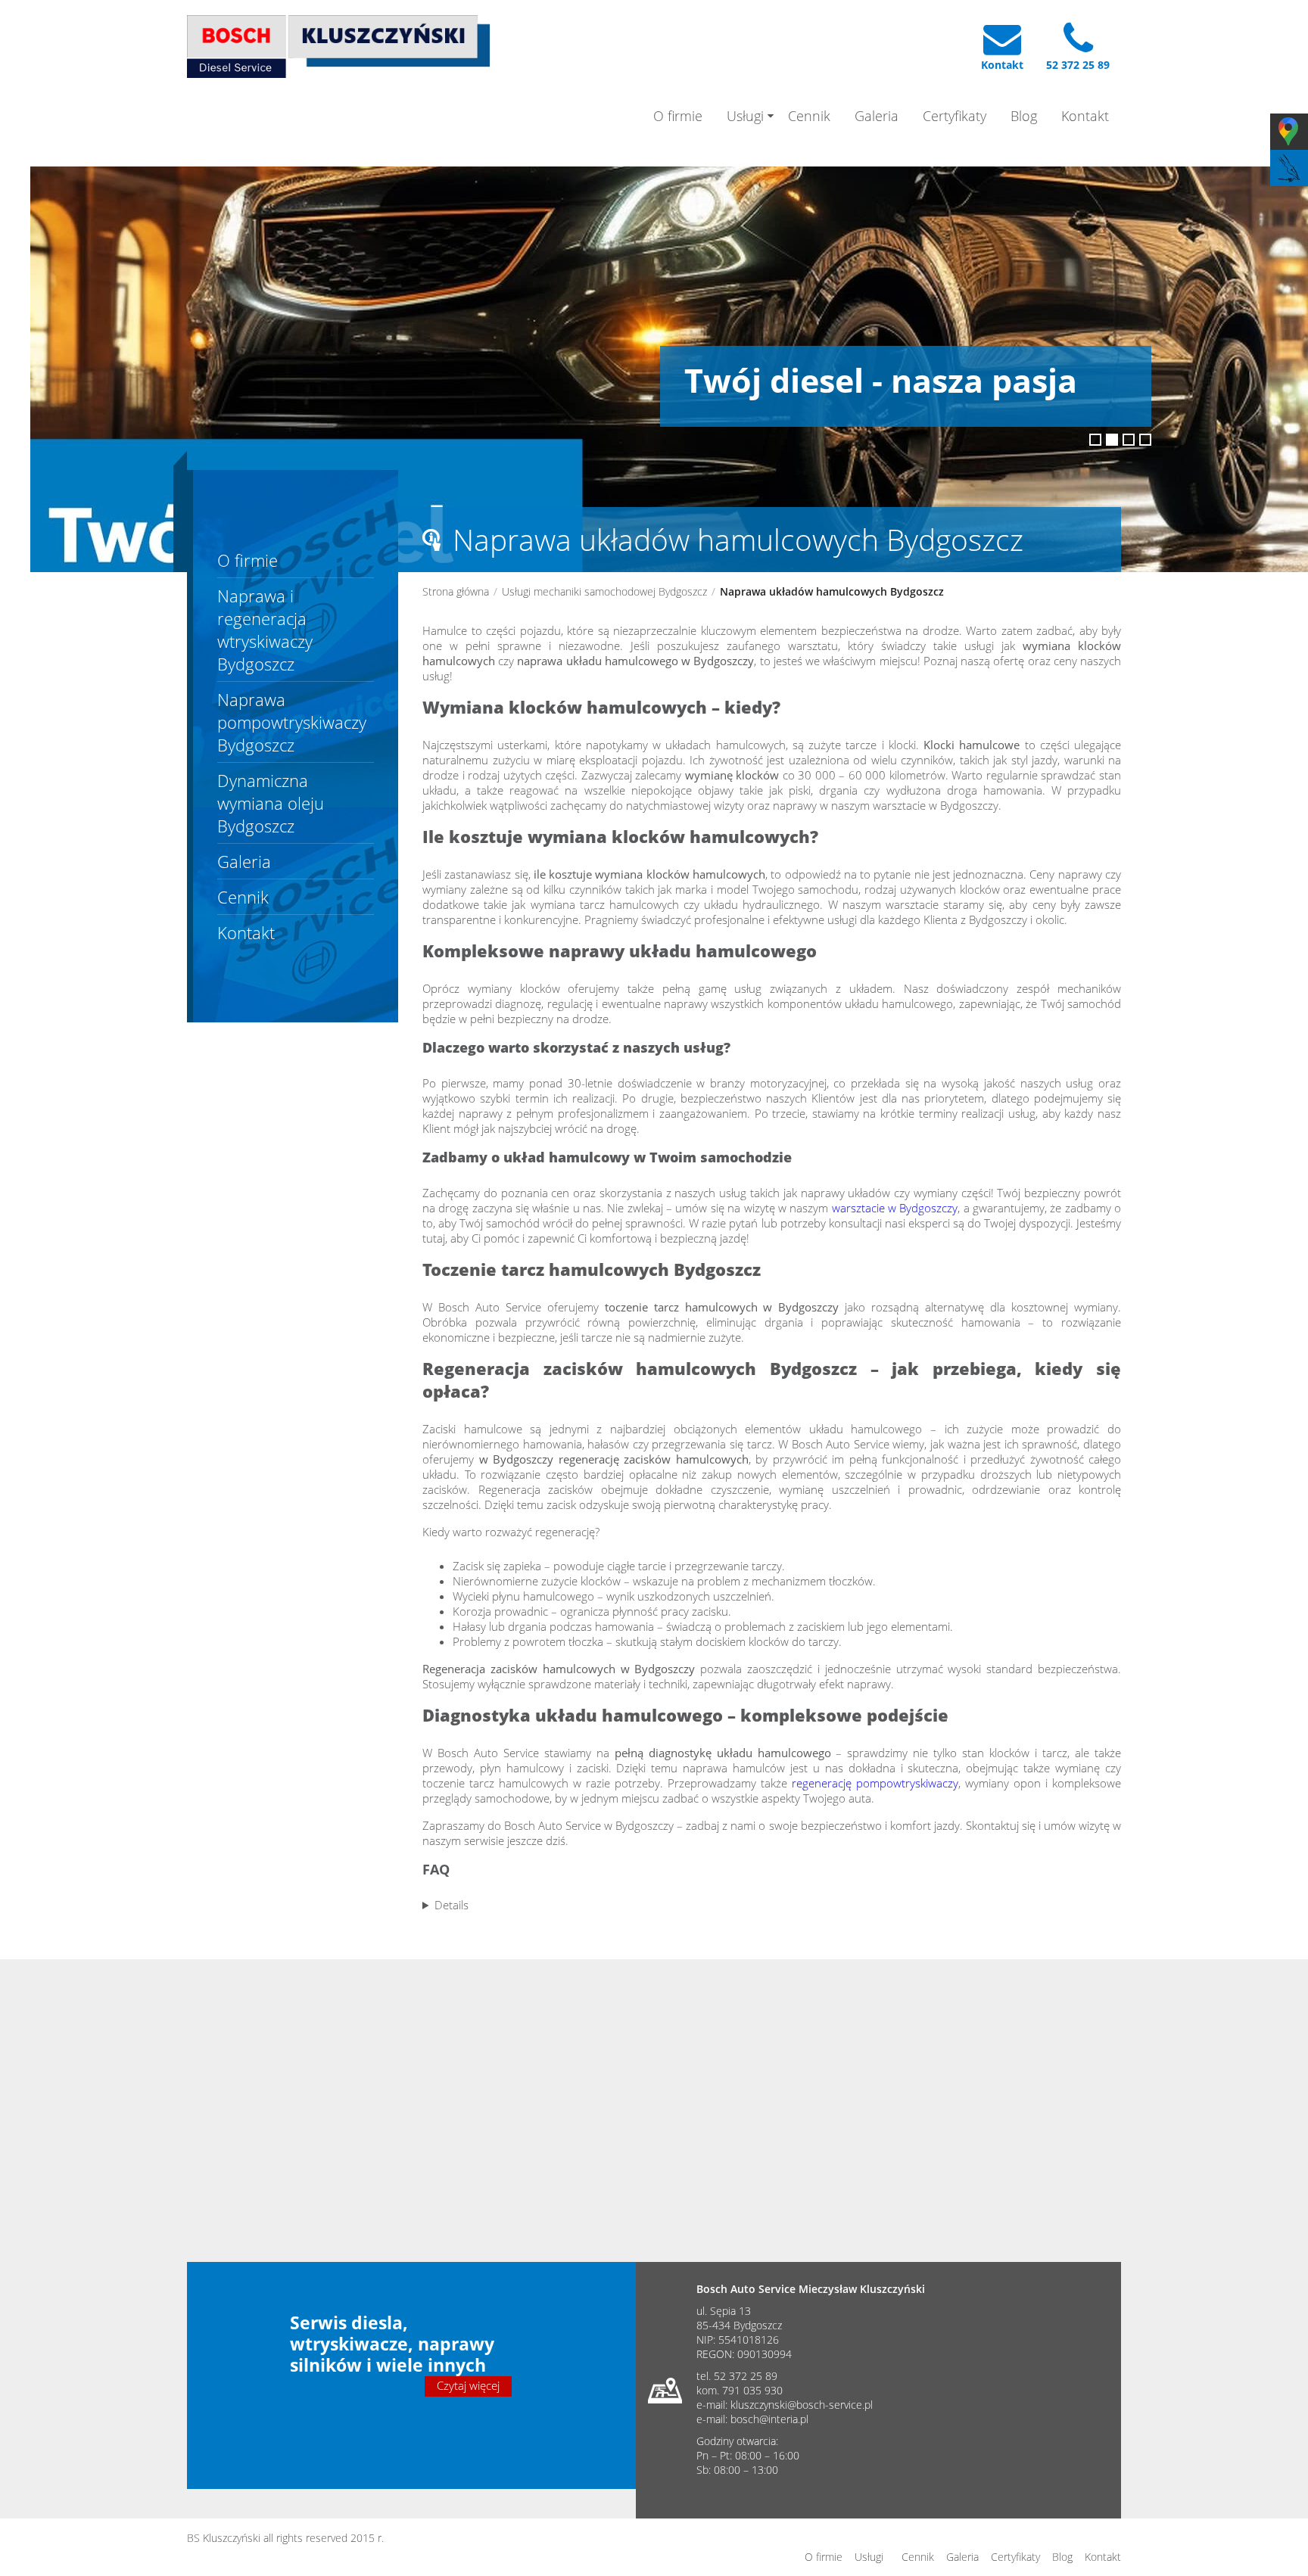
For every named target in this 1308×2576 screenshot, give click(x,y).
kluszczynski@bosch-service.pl (802, 2405)
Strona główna (456, 591)
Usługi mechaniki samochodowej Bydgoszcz (604, 591)
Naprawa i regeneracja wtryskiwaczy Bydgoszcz (265, 630)
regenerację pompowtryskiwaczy (875, 1783)
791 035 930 (752, 2390)
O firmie (678, 116)
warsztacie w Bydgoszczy (895, 1208)
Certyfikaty (955, 116)
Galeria (877, 116)
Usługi (745, 116)
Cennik (809, 116)
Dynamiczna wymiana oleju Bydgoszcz (271, 803)
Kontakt (1085, 116)
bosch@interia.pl (769, 2419)
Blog (1024, 116)
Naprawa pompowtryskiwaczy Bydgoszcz (292, 722)
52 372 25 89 (746, 2376)
